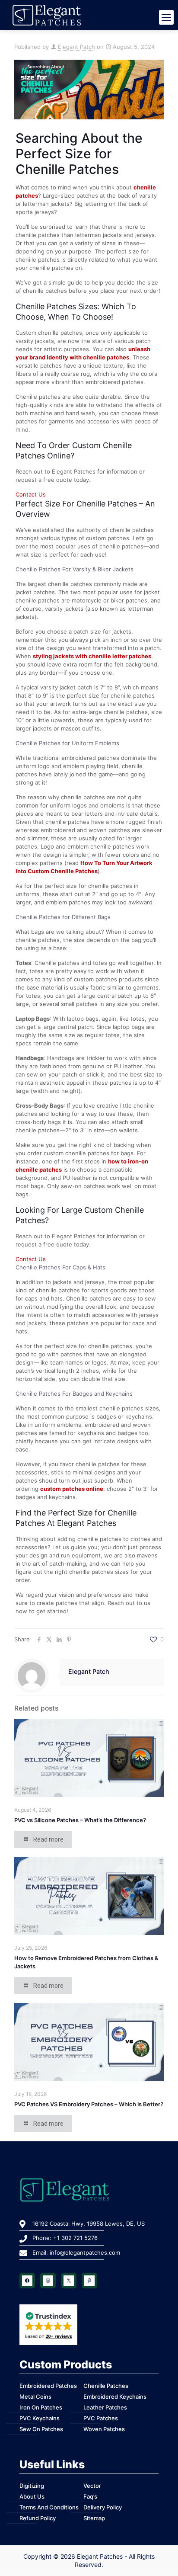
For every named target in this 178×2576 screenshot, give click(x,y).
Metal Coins (35, 2397)
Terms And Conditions (49, 2507)
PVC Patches (101, 2418)
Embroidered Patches (48, 2386)
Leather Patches (105, 2407)
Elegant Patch (76, 47)
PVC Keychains (40, 2418)
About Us (32, 2496)
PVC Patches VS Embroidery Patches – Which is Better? (89, 2104)
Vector (92, 2486)
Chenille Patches (106, 2386)
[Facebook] (27, 2281)
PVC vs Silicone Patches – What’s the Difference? (80, 1820)
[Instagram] (48, 2281)
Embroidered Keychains (115, 2397)
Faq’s (90, 2496)
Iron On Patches (41, 2407)
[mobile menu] (166, 17)
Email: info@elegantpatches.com (76, 2252)
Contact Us (31, 494)
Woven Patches (104, 2429)
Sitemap (94, 2518)
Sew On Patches (41, 2429)
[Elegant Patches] (89, 15)
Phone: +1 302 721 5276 (65, 2238)
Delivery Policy (103, 2507)
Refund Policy (38, 2518)
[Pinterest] (89, 2281)
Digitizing (32, 2486)
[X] (69, 2281)
